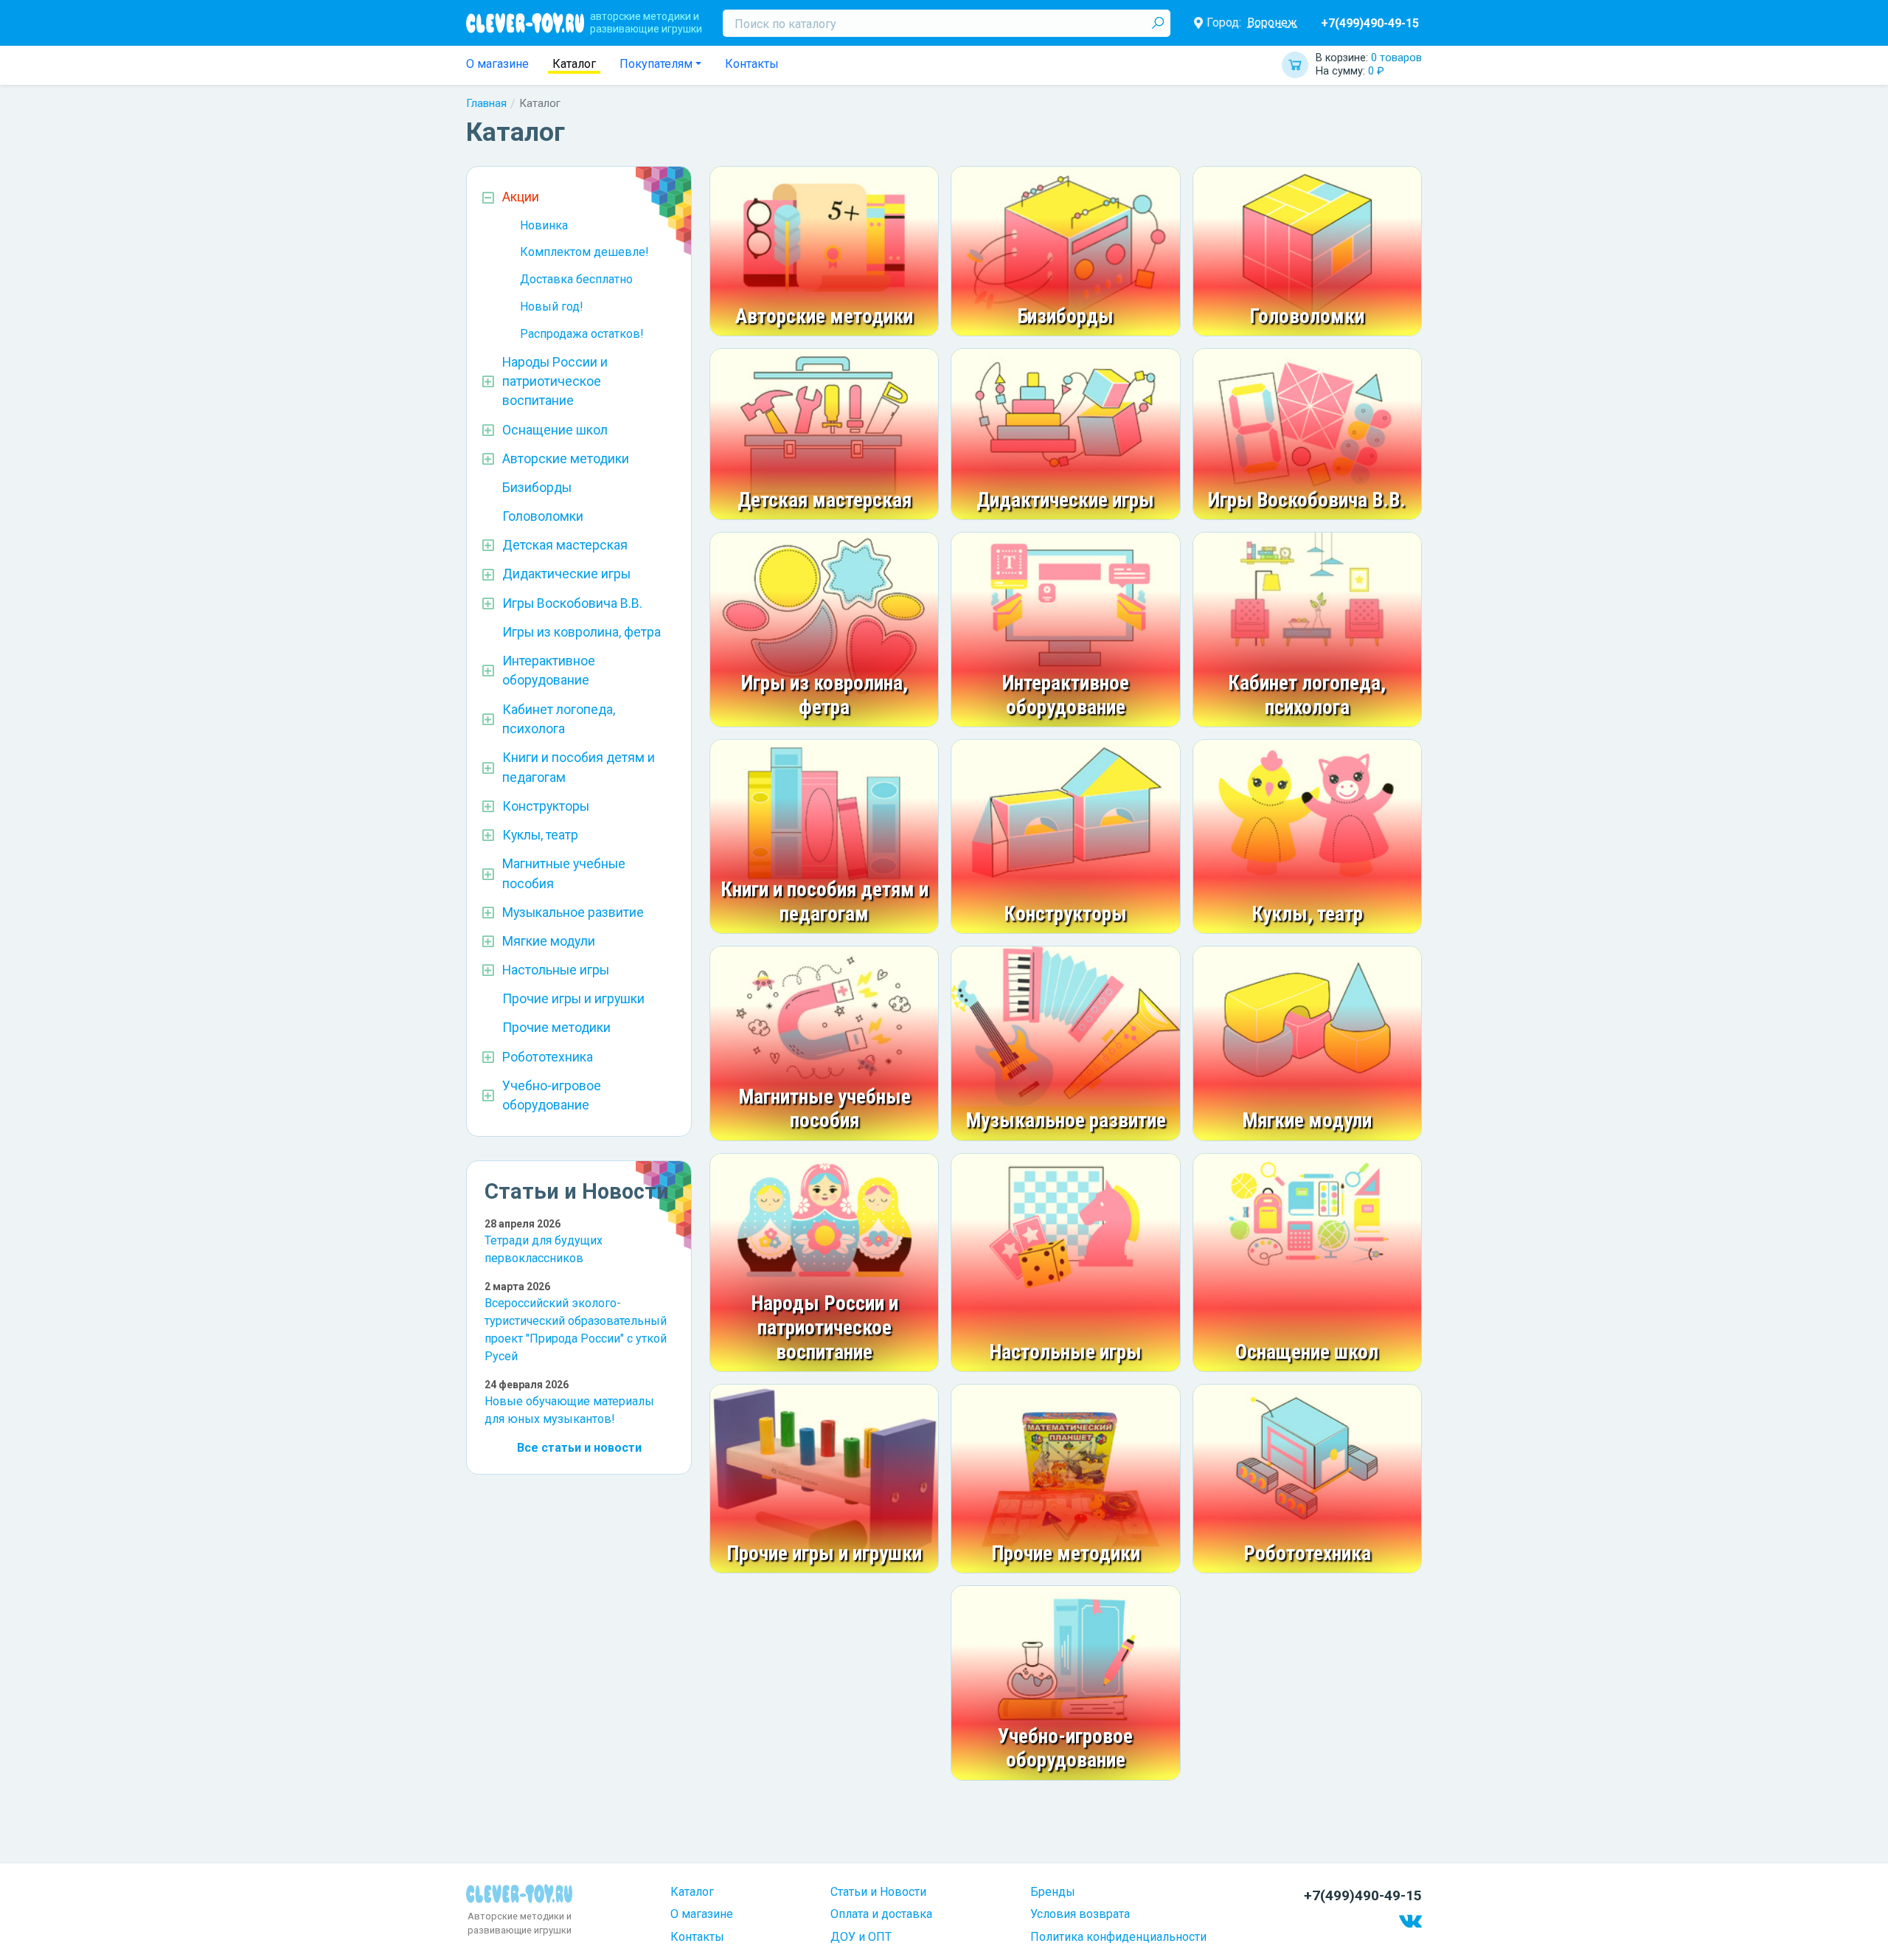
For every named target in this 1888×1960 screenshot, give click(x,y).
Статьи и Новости (878, 1892)
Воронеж (1272, 22)
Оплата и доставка (881, 1914)
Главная (486, 103)
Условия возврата (1080, 1914)
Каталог (574, 64)
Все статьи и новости (579, 1448)
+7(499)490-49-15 (1370, 23)
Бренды (1053, 1892)
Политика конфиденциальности (1118, 1937)
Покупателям (656, 64)
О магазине (497, 64)
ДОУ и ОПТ (861, 1937)
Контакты (752, 64)
